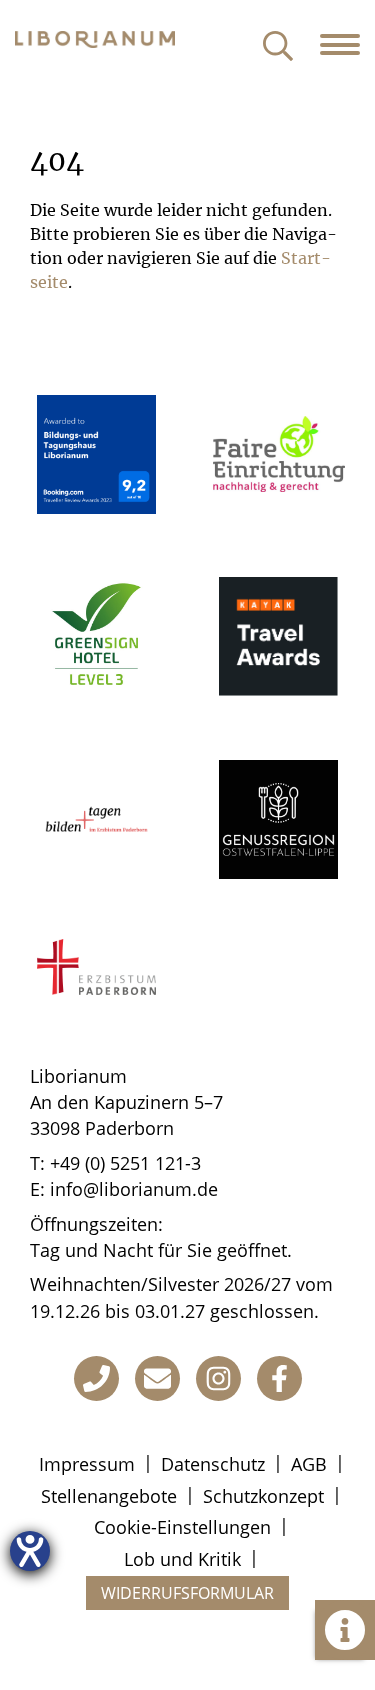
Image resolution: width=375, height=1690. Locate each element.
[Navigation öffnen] (347, 45)
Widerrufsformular (187, 1593)
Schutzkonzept (263, 1496)
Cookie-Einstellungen (182, 1527)
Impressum (87, 1464)
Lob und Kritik (182, 1559)
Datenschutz (213, 1464)
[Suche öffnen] (278, 47)
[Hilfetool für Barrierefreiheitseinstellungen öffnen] (30, 1551)
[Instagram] (218, 1378)
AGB (309, 1464)
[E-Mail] (157, 1378)
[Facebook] (279, 1378)
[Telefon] (96, 1378)
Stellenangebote (109, 1496)
